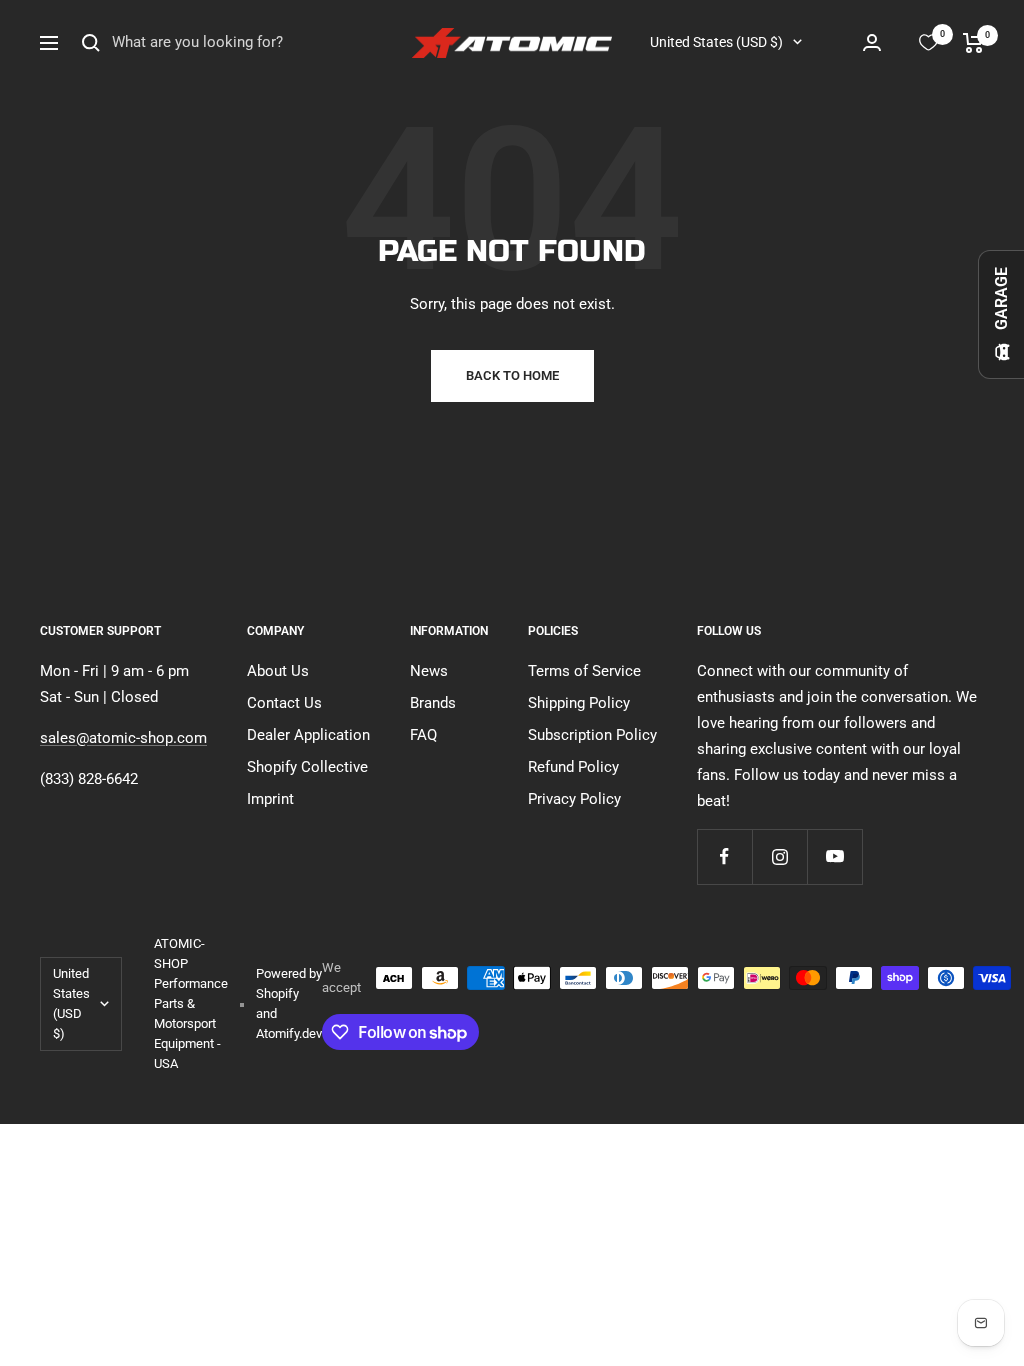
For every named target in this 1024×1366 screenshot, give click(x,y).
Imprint (270, 799)
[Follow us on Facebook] (724, 856)
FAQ (423, 735)
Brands (433, 703)
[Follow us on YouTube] (834, 856)
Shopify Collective (307, 767)
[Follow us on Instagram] (779, 856)
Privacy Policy (574, 799)
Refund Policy (573, 767)
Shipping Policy (579, 703)
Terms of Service (584, 671)
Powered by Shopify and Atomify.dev (289, 1003)
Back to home (512, 375)
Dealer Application (308, 735)
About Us (278, 671)
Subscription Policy (592, 735)
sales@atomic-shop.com (123, 738)
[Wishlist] (928, 42)
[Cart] (973, 43)
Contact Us (284, 703)
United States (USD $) (716, 42)
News (429, 671)
